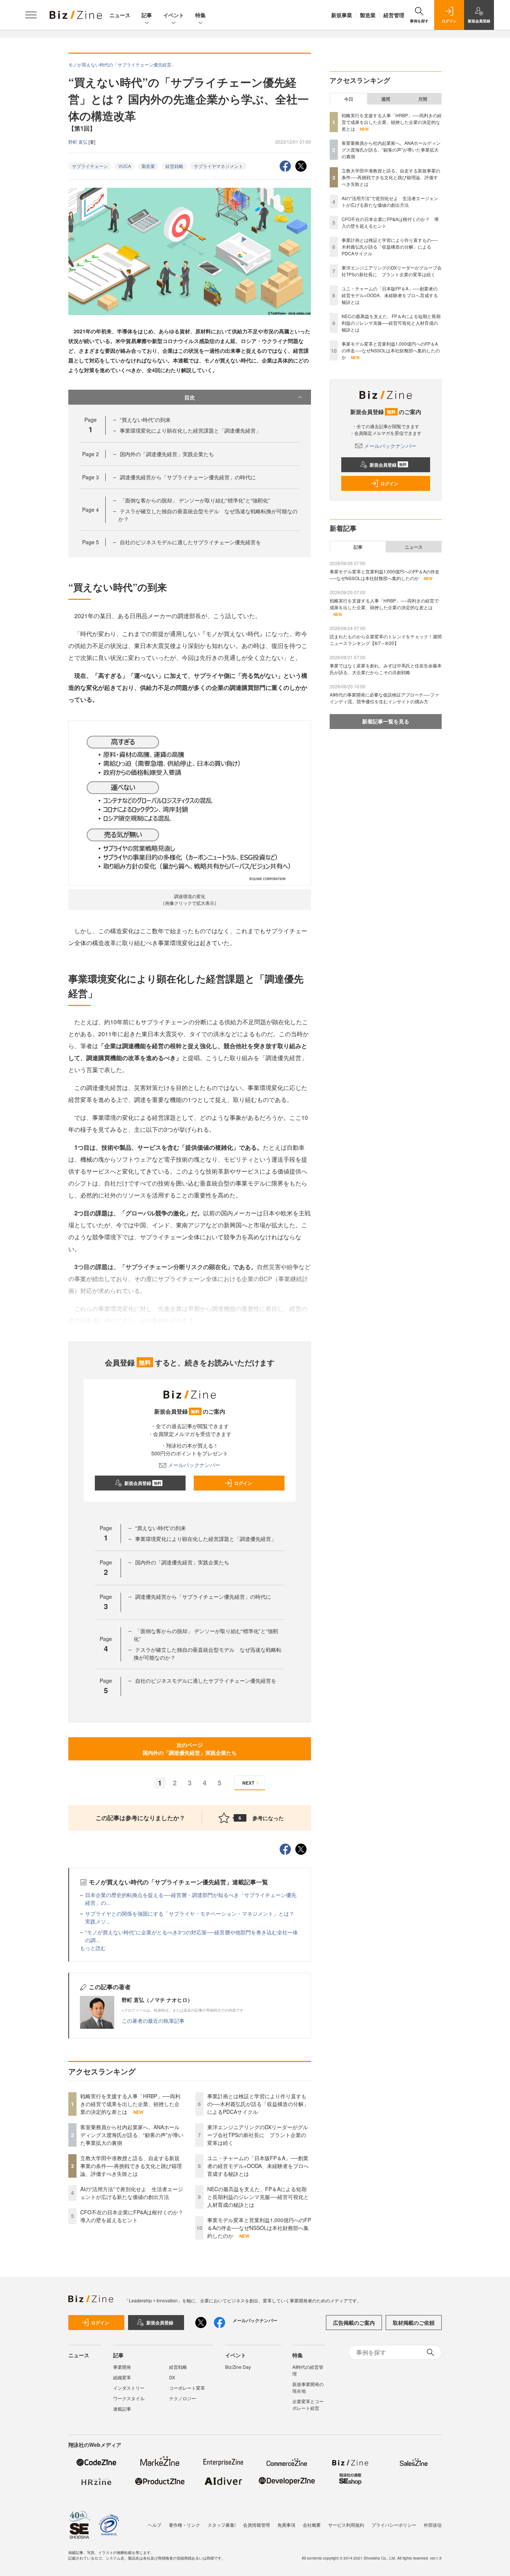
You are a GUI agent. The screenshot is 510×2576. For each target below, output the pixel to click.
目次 (190, 397)
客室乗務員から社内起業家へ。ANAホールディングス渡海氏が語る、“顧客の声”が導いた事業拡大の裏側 (132, 2135)
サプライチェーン (90, 166)
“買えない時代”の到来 (145, 420)
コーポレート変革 (187, 2388)
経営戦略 (174, 166)
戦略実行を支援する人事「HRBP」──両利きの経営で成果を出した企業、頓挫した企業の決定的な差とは (130, 2104)
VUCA (125, 166)
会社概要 (312, 2525)
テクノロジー (183, 2398)
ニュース (120, 15)
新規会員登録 (143, 1483)
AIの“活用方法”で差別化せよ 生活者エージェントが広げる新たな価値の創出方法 (132, 2193)
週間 (386, 99)
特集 (200, 15)
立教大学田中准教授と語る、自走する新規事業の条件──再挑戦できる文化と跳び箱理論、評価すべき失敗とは (131, 2166)
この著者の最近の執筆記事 (153, 2021)
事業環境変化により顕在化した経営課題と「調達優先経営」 (190, 430)
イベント (174, 15)
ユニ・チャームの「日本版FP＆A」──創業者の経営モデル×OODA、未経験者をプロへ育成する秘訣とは (258, 2166)
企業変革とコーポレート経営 (308, 2404)
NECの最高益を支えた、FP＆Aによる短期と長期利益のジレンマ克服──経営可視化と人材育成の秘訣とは (258, 2197)
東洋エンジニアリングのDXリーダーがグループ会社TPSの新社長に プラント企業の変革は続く (258, 2135)
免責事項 (286, 2525)
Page (91, 454)
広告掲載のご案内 (354, 2323)
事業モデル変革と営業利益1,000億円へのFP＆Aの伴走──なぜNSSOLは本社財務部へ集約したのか (259, 2228)
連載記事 (122, 2409)
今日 (349, 99)
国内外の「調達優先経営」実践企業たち (167, 454)
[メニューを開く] (31, 15)
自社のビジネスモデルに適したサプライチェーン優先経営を (190, 542)
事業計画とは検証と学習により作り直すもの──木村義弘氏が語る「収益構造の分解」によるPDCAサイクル (258, 2104)
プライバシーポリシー (394, 2525)
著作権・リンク (184, 2525)
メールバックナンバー (194, 1465)
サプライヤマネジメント (218, 166)
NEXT (248, 1783)
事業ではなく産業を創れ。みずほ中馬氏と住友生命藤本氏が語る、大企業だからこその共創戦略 (386, 669)
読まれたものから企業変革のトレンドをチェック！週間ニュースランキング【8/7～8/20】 (386, 640)
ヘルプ (155, 2525)
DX (172, 2377)
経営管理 (394, 15)
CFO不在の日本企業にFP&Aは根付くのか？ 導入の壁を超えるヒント (134, 2216)
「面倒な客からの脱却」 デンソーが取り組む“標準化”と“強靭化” (195, 500)
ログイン (243, 1483)
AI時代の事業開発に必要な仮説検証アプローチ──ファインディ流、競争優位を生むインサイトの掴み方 (384, 698)
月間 (423, 99)
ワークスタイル (129, 2398)
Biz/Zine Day (238, 2367)
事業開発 (122, 2367)
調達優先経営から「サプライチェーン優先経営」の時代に (188, 477)
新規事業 (342, 15)
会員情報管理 (256, 2525)
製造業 (368, 15)
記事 (147, 15)
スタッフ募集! (222, 2525)
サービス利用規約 (346, 2525)
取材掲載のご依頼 (414, 2323)
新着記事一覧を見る (386, 721)
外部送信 (433, 2525)
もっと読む (93, 1948)
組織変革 (122, 2377)
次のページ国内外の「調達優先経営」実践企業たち (190, 1749)
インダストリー (129, 2388)
